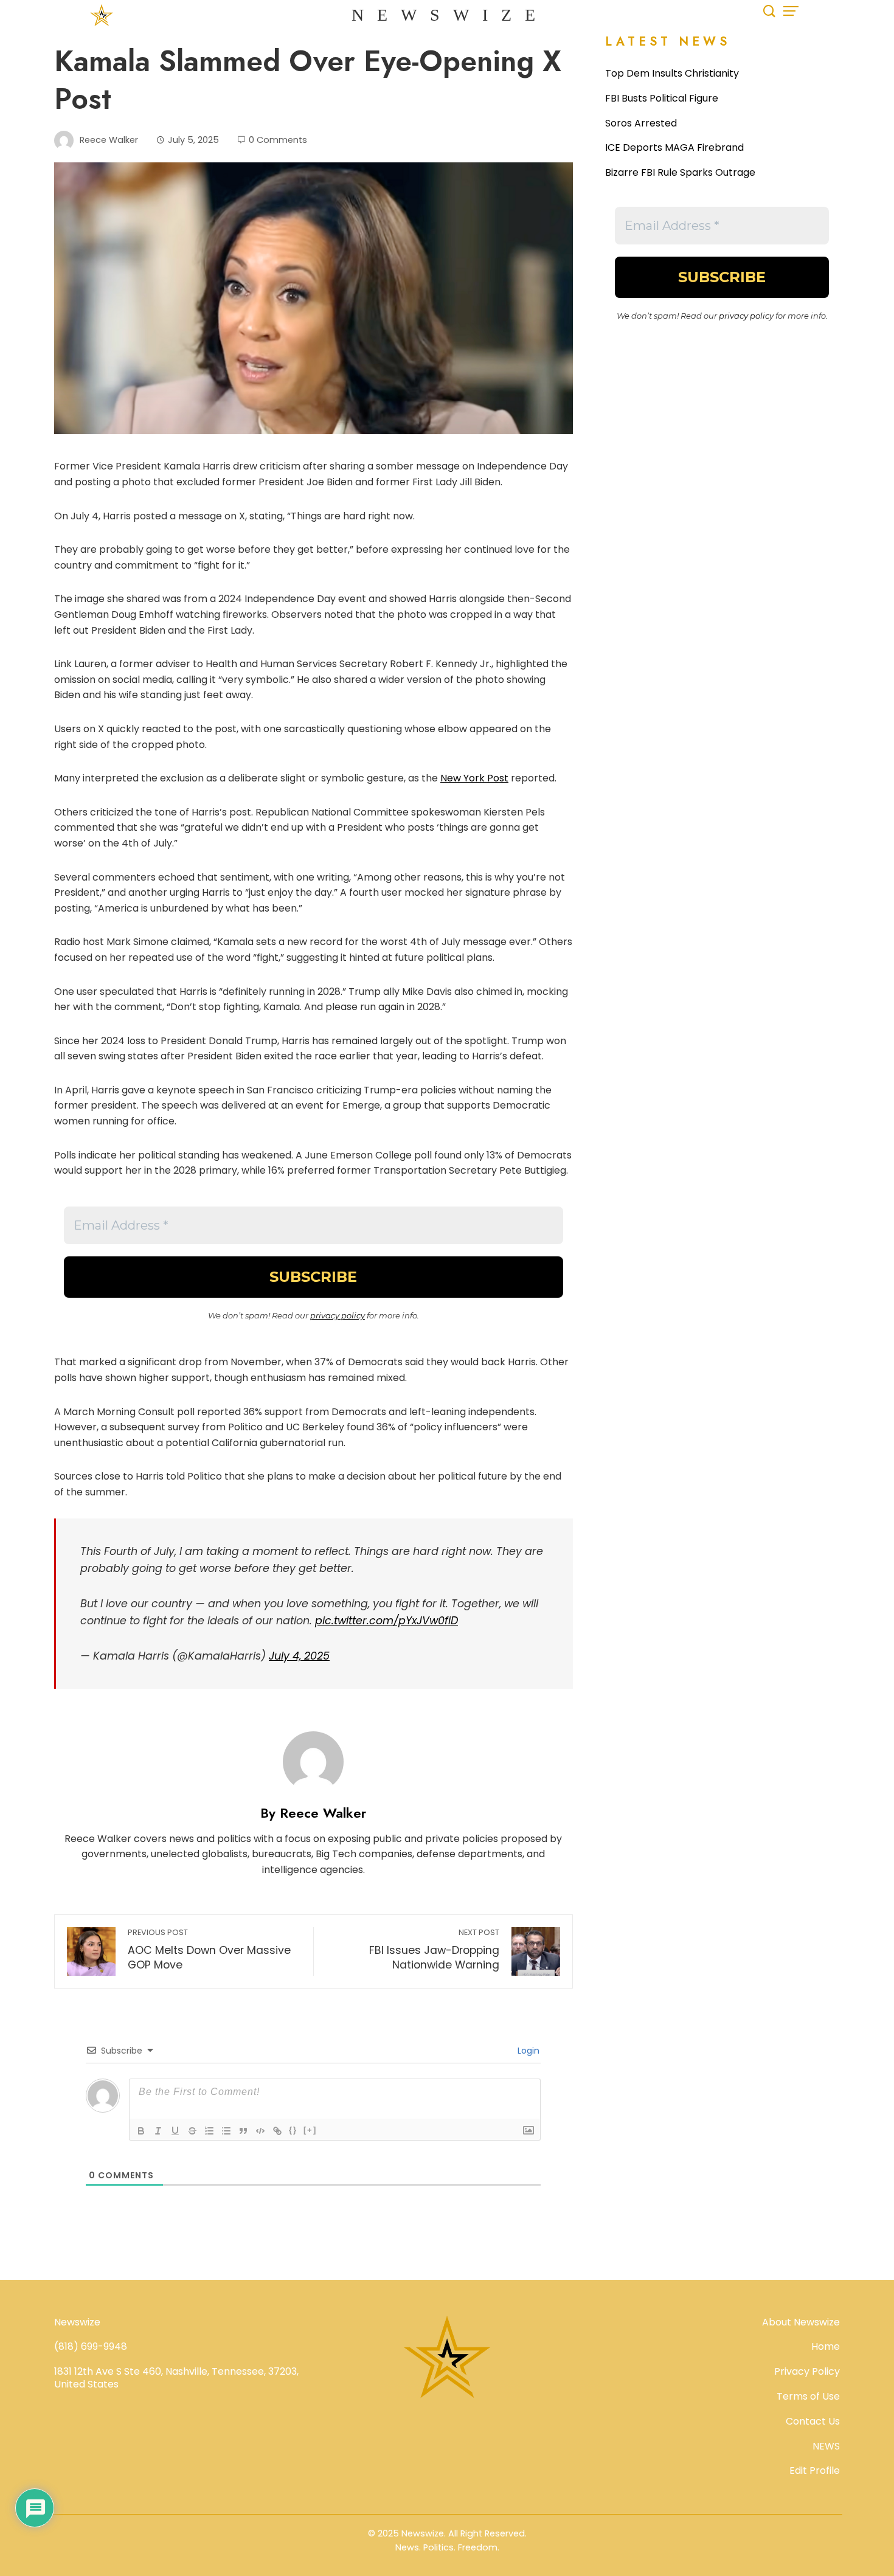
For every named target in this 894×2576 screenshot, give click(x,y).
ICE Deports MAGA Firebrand (674, 147)
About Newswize (801, 2322)
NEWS (826, 2446)
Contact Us (813, 2421)
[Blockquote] (243, 2131)
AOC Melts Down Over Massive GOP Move (209, 1950)
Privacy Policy (807, 2371)
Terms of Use (808, 2396)
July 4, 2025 (299, 1656)
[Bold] (141, 2131)
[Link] (277, 2131)
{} (293, 2130)
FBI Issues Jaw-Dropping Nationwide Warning (434, 1950)
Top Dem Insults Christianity (672, 73)
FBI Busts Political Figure (662, 98)
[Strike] (192, 2131)
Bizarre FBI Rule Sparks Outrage (680, 172)
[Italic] (158, 2131)
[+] (310, 2130)
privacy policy (338, 1315)
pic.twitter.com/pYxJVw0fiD (386, 1621)
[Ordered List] (209, 2131)
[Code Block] (260, 2131)
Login (527, 2051)
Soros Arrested (641, 123)
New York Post (474, 778)
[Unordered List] (226, 2131)
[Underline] (175, 2131)
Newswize (450, 15)
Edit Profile (815, 2470)
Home (826, 2346)
